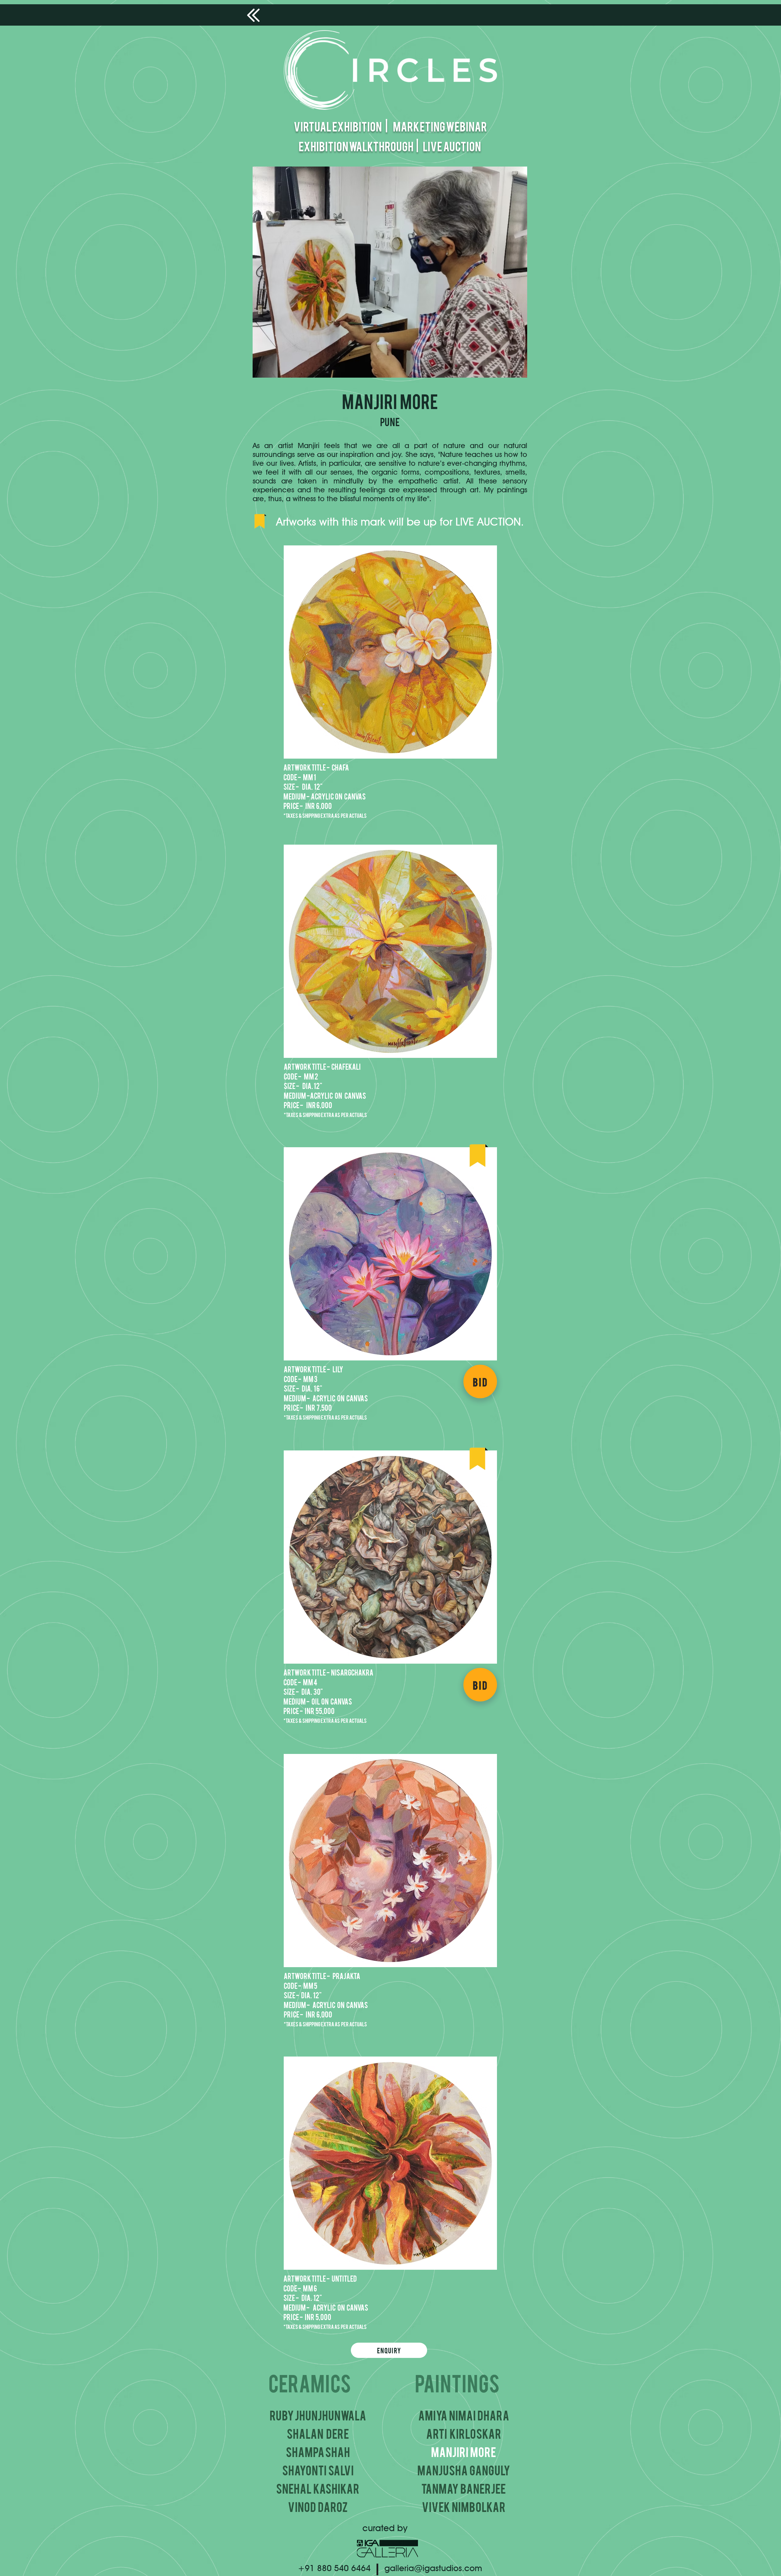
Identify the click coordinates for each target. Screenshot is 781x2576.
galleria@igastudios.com (433, 2568)
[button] (390, 652)
